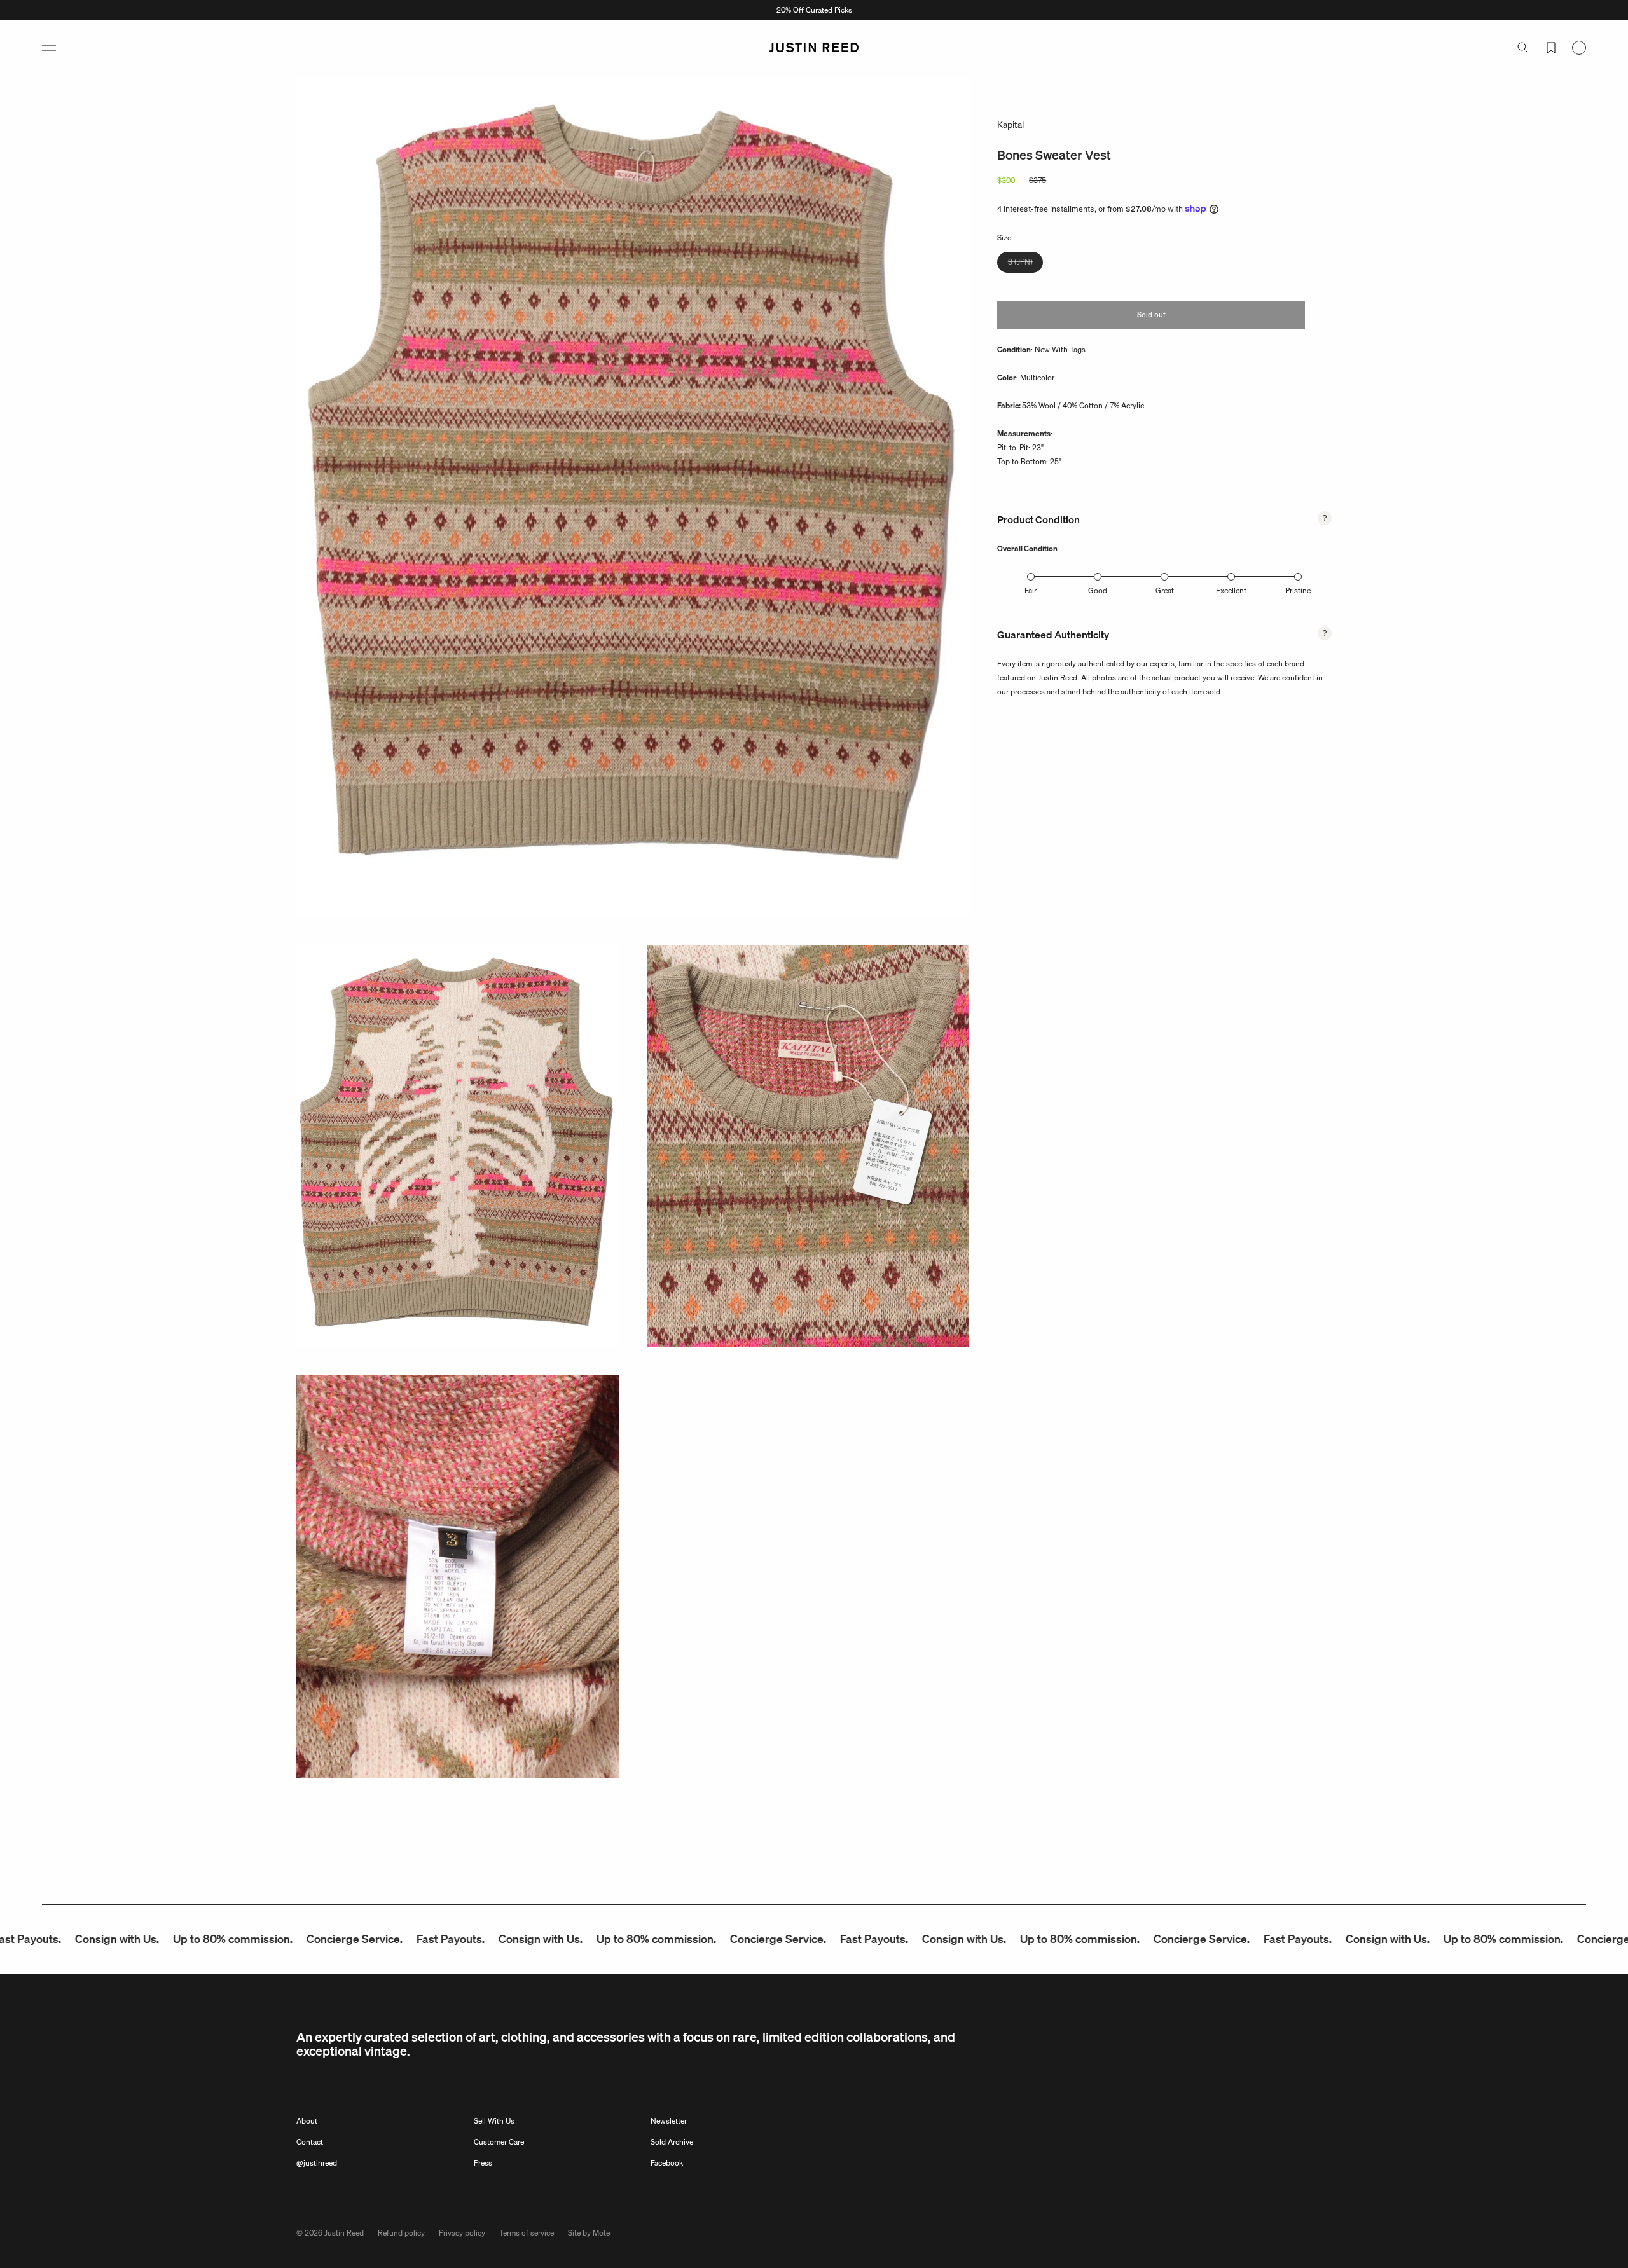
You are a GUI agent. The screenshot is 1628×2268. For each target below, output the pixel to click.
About (307, 2121)
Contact (310, 2142)
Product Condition (1038, 519)
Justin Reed (344, 2233)
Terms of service (527, 2233)
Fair (1031, 590)
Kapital (1011, 125)
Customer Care (499, 2142)
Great (1165, 590)
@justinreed (317, 2163)
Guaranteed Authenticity (1053, 635)
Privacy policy (462, 2233)
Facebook (667, 2163)
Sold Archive (672, 2142)
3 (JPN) (1025, 264)
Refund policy (401, 2233)
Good (1098, 590)
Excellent (1231, 590)
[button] (49, 48)
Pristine (1298, 590)
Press (483, 2163)
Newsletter (669, 2121)
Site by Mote (589, 2233)
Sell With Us (494, 2121)
